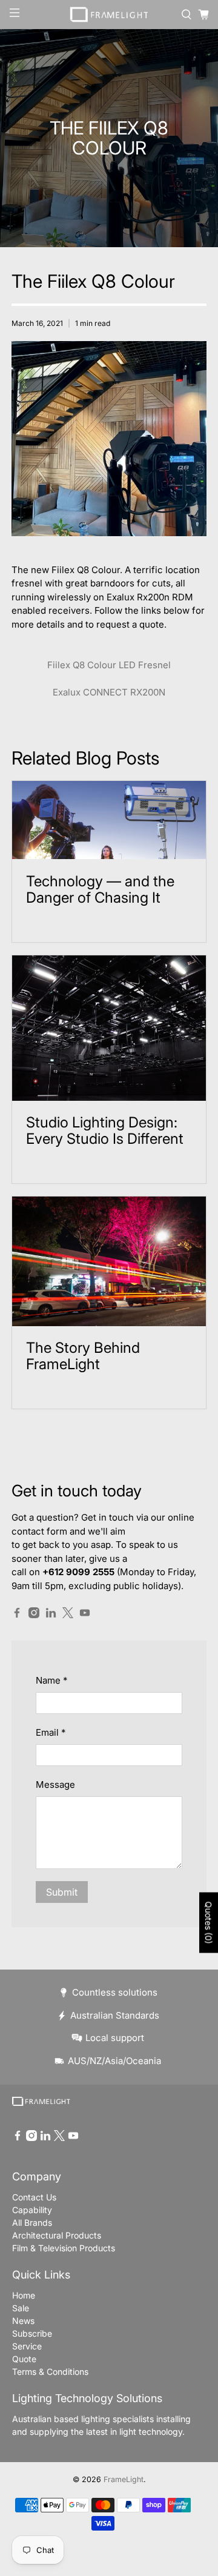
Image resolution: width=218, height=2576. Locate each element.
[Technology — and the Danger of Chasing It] (109, 820)
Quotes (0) (209, 1923)
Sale (21, 2308)
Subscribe (32, 2333)
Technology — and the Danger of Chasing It (100, 889)
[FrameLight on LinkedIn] (51, 1615)
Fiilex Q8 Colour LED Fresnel (109, 665)
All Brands (32, 2222)
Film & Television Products (64, 2248)
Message (55, 1784)
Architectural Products (57, 2235)
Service (27, 2346)
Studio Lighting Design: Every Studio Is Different (105, 1130)
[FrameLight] (109, 15)
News (23, 2321)
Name (51, 1680)
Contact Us (34, 2197)
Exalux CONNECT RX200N (109, 692)
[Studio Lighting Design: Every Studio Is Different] (109, 1028)
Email (51, 1732)
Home (24, 2295)
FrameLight (124, 2479)
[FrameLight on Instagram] (34, 1615)
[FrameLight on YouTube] (85, 1615)
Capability (32, 2210)
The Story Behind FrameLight (83, 1356)
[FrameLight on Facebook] (17, 1615)
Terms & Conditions (50, 2372)
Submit (62, 1892)
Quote (24, 2359)
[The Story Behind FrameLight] (109, 1261)
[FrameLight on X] (68, 1615)
